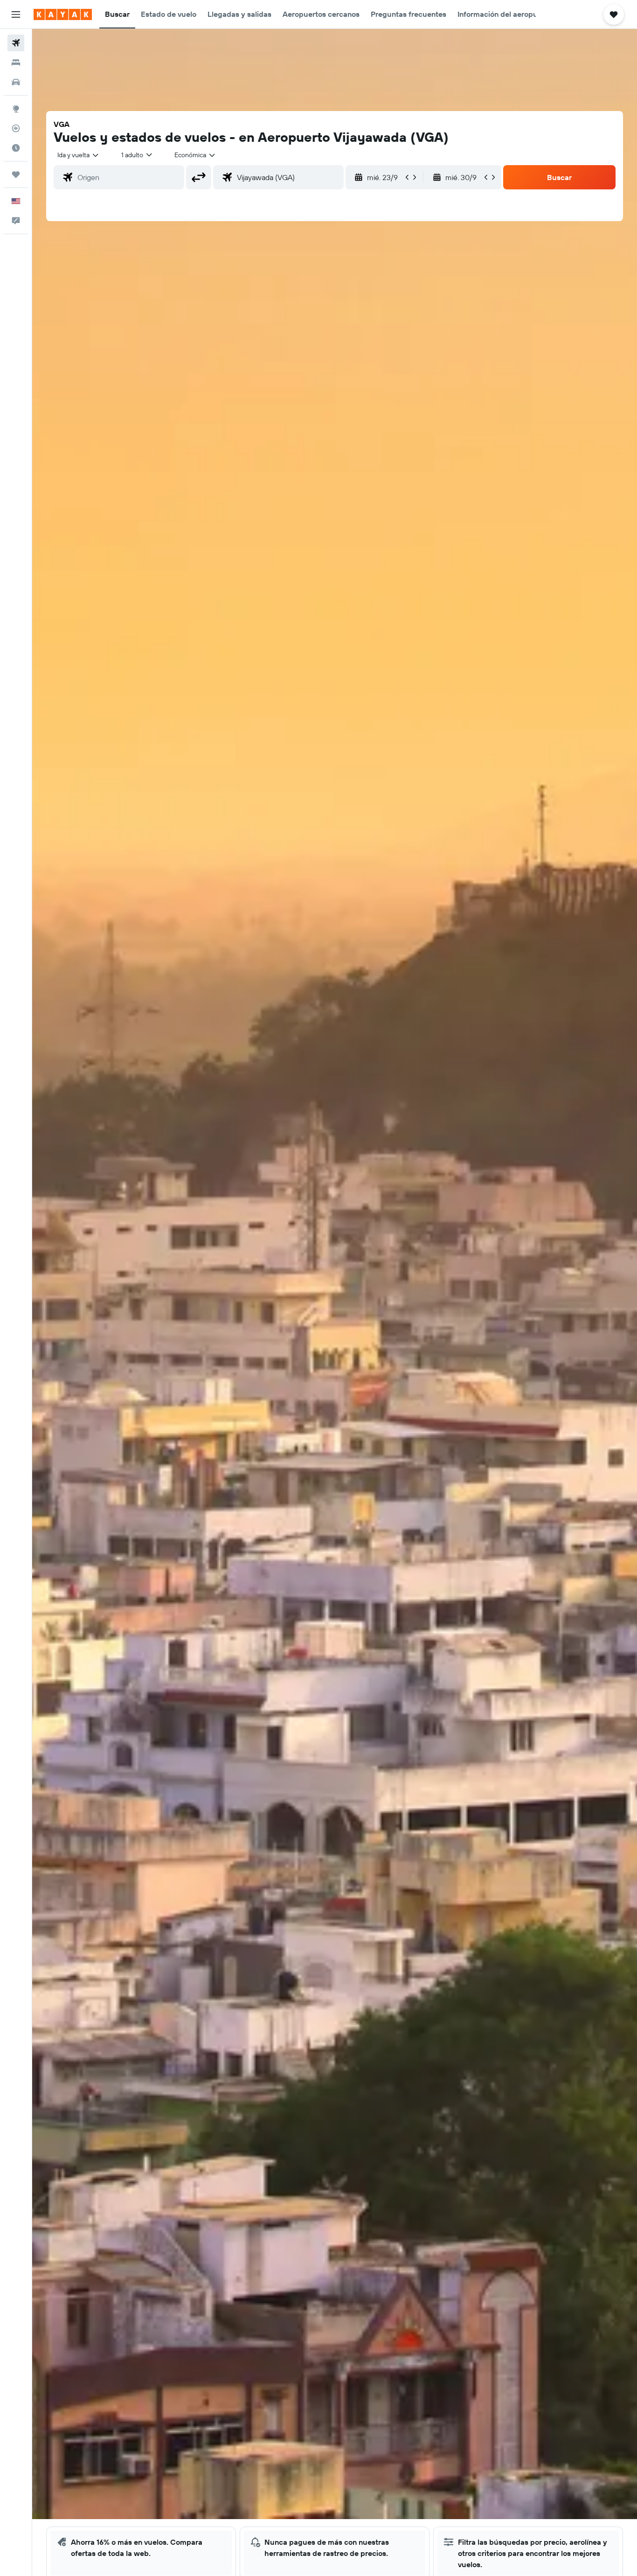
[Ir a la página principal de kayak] (63, 14)
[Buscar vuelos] (16, 43)
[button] (16, 14)
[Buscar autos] (16, 82)
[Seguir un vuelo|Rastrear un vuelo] (16, 128)
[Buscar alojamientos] (16, 63)
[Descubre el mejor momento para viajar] (16, 148)
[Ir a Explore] (16, 109)
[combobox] (79, 155)
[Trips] (16, 174)
